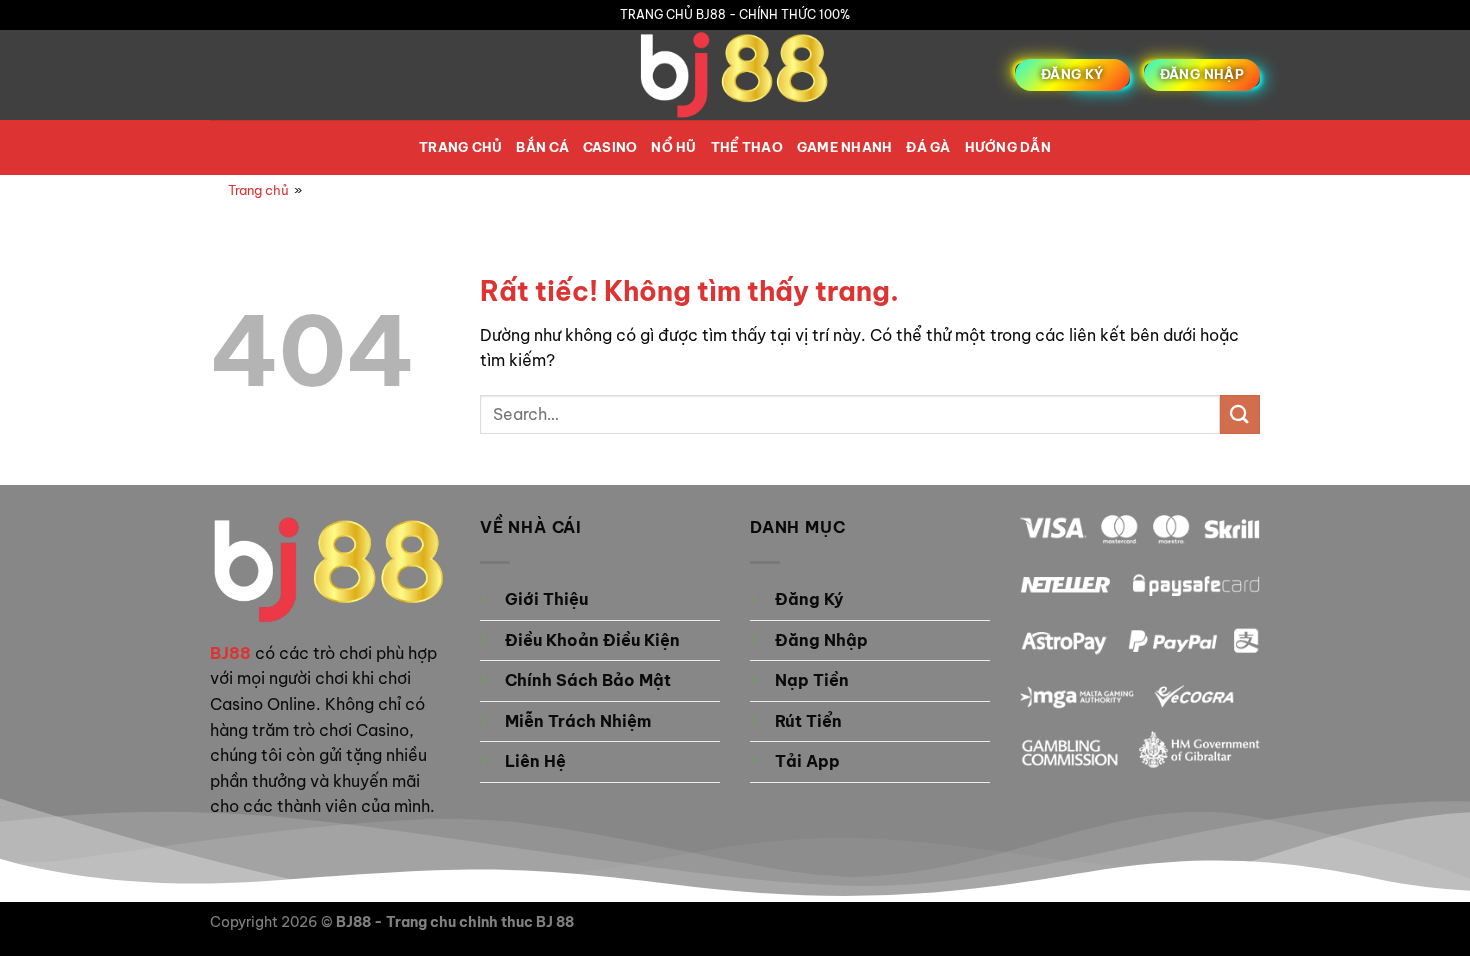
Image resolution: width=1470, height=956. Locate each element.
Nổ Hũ (673, 147)
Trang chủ (460, 147)
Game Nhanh (845, 147)
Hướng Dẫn (1008, 147)
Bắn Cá (542, 147)
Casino (610, 147)
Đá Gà (928, 147)
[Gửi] (1240, 414)
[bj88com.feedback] (735, 75)
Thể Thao (747, 147)
